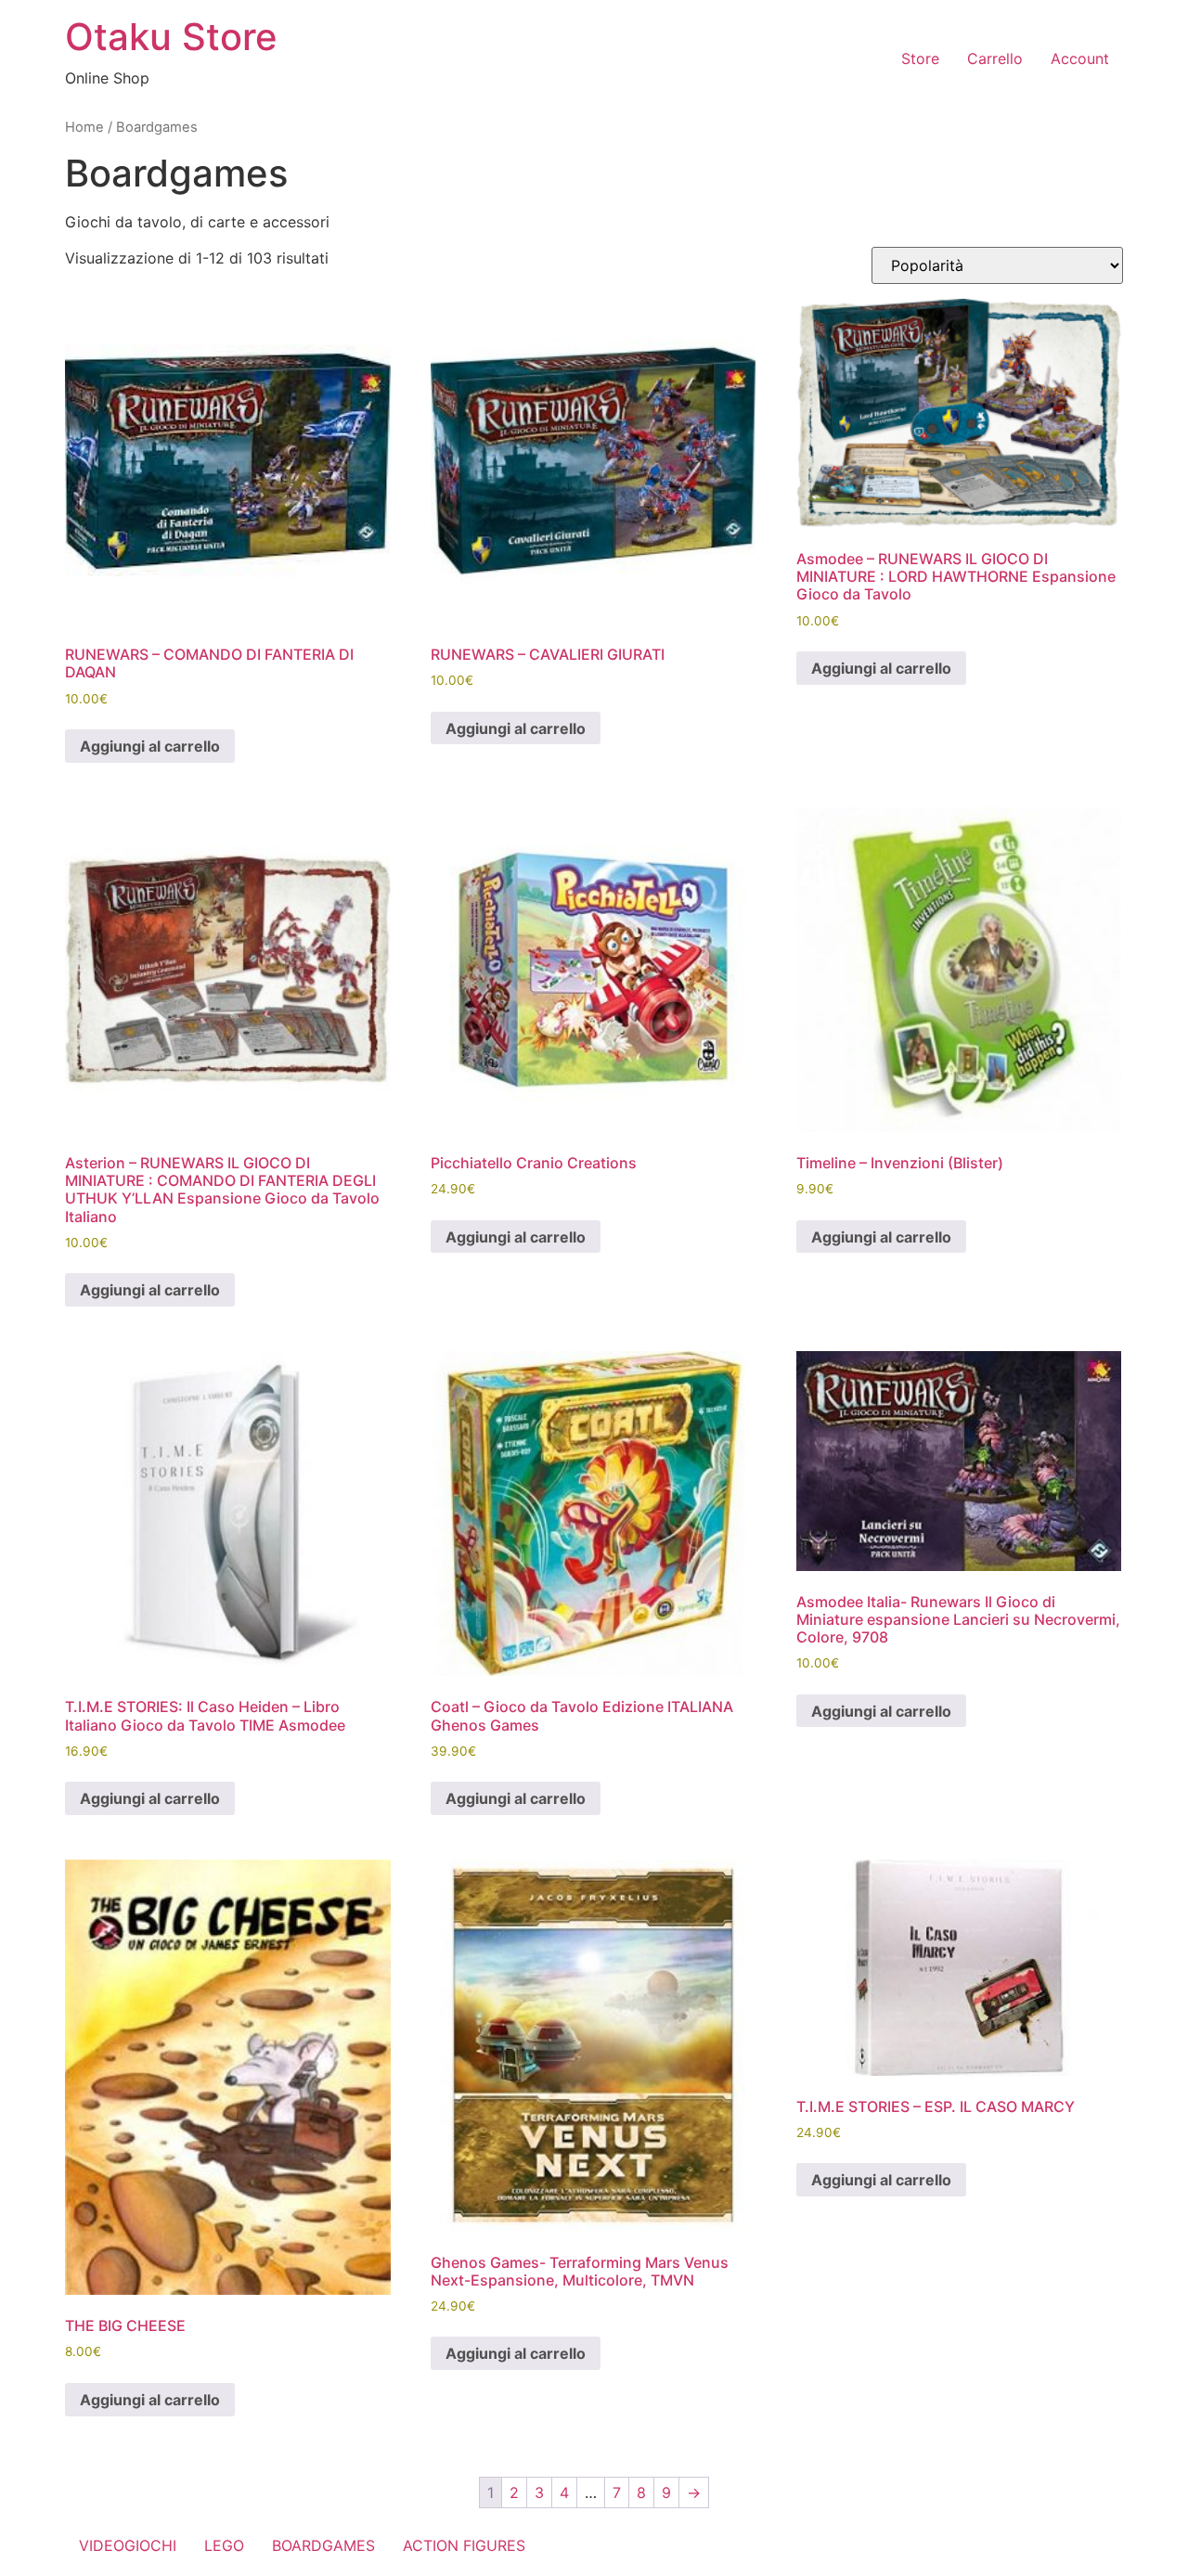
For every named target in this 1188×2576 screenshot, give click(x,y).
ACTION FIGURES (464, 2545)
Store (920, 58)
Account (1080, 58)
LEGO (224, 2545)
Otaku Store (171, 37)
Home (84, 127)
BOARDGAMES (323, 2545)
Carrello (995, 58)
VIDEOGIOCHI (128, 2545)
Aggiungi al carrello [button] (150, 746)
